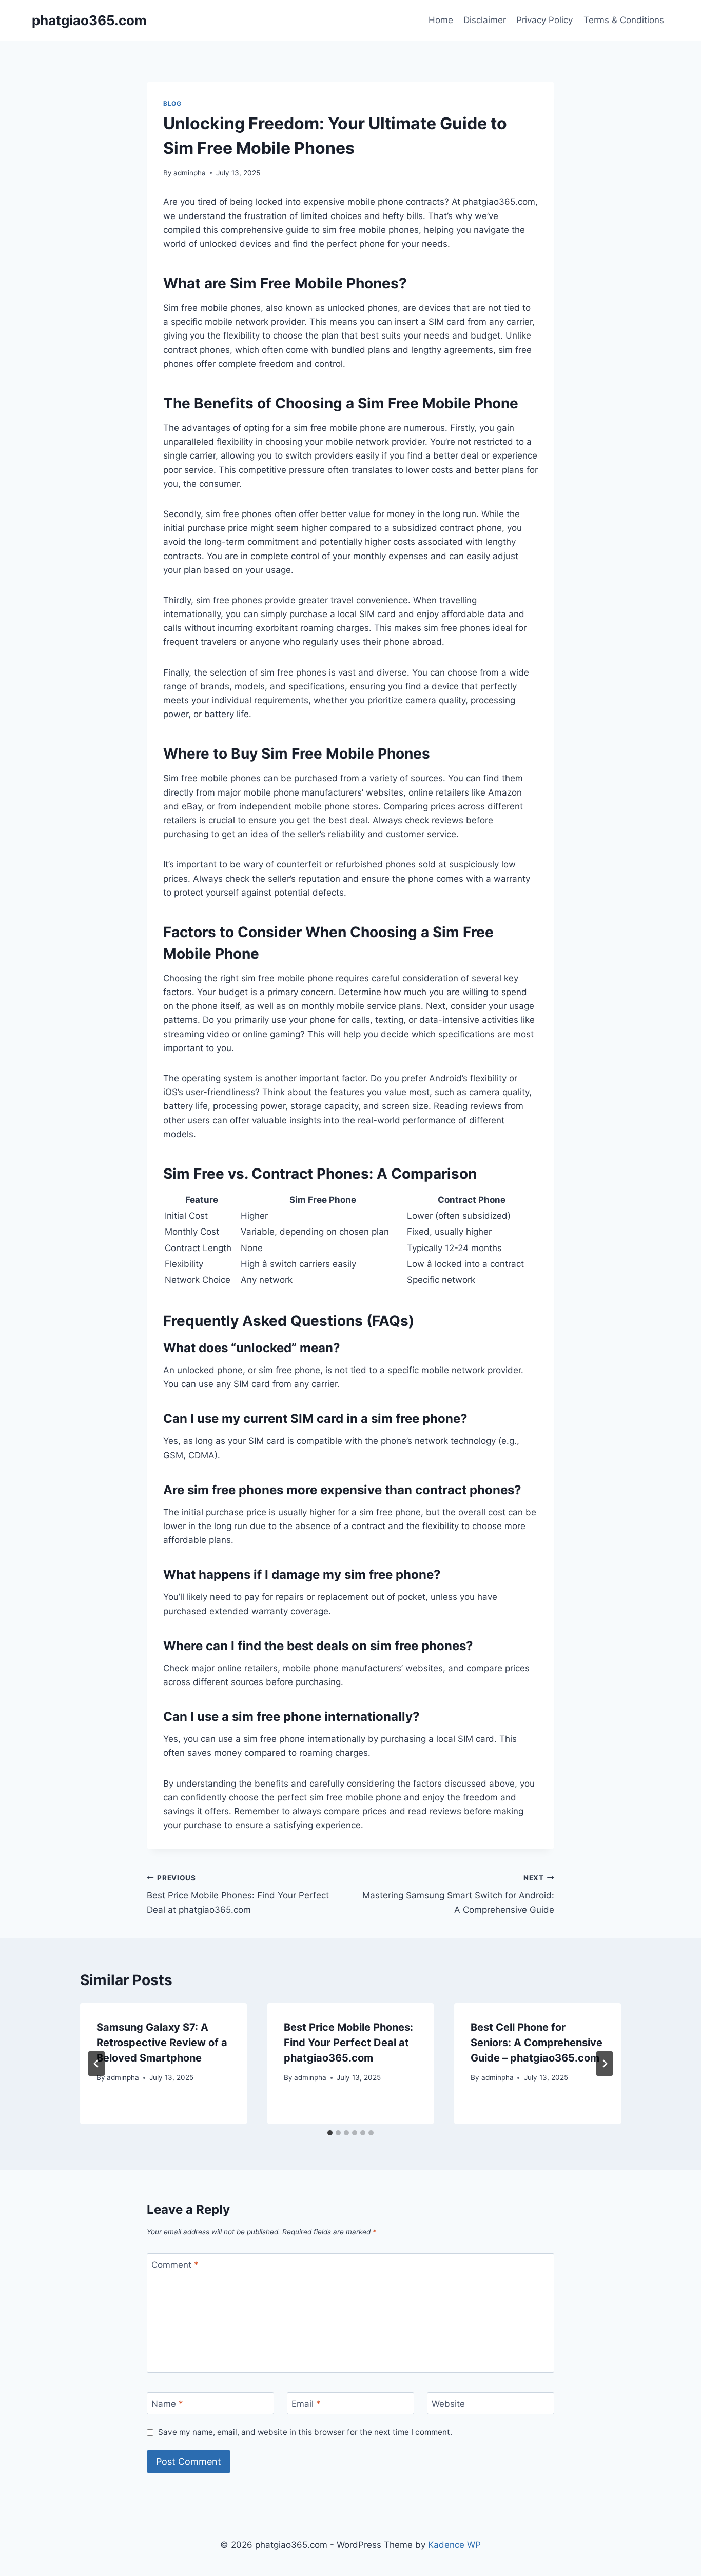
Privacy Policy (544, 20)
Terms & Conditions (624, 20)
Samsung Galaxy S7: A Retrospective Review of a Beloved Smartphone (162, 2043)
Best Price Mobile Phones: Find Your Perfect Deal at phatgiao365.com (238, 1894)
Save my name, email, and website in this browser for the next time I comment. (305, 2432)
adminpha (190, 173)
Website (448, 2404)
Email (306, 2404)
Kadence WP (454, 2545)
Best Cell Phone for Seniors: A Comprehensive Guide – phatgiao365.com (537, 2043)
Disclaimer (485, 20)
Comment (175, 2265)
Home (441, 20)
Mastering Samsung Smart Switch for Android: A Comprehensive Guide (458, 1894)
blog (172, 103)
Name (167, 2404)
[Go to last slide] (96, 2064)
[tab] (330, 2133)
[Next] (605, 2064)
